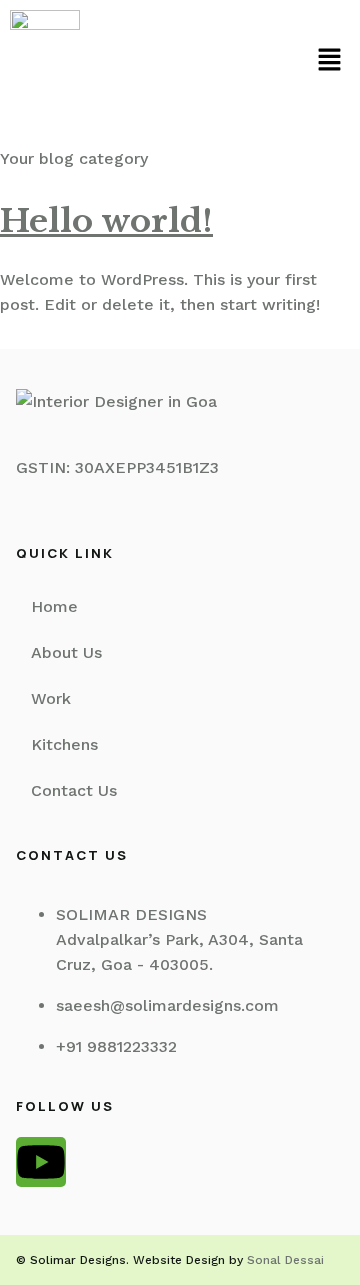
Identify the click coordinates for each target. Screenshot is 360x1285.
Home (54, 606)
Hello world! (106, 221)
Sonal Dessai (285, 1260)
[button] (330, 62)
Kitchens (64, 744)
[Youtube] (41, 1162)
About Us (66, 652)
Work (51, 698)
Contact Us (74, 790)
